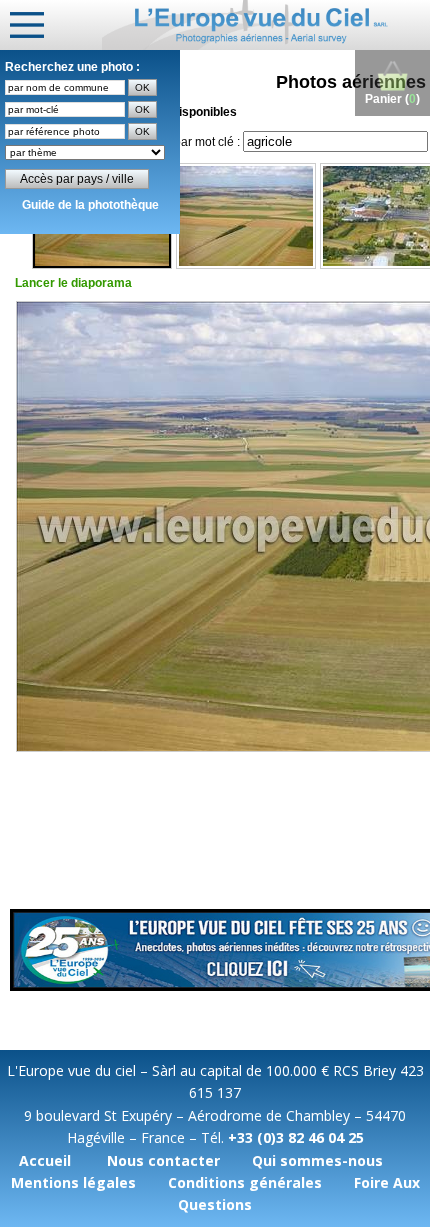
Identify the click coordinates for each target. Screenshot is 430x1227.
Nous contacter (163, 1160)
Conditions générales (245, 1182)
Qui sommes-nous (317, 1160)
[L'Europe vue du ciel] (266, 25)
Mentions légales (73, 1182)
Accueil (45, 1160)
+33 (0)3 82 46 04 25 (296, 1137)
